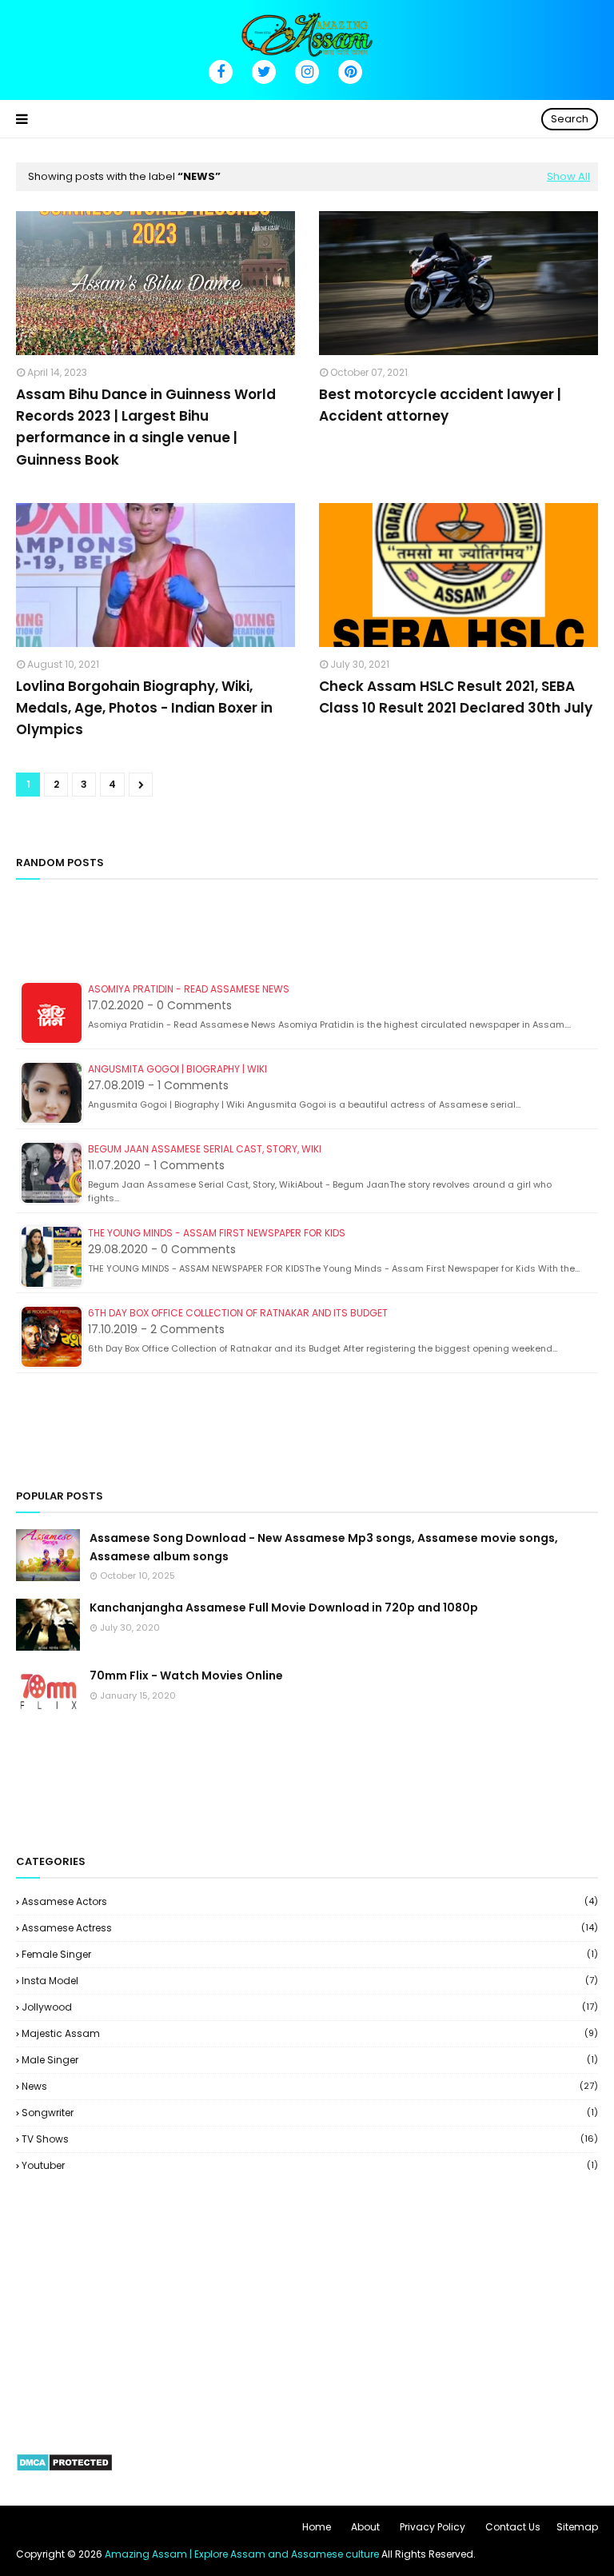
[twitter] (264, 72)
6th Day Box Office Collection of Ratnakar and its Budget (238, 1313)
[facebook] (221, 72)
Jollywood (310, 2007)
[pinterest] (350, 72)
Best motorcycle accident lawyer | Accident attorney (440, 405)
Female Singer (310, 1954)
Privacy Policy (433, 2527)
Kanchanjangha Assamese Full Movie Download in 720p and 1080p (284, 1608)
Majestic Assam (310, 2033)
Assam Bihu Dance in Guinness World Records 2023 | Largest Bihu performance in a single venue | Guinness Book (146, 427)
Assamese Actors (310, 1901)
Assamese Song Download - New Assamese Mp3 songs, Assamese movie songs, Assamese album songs (324, 1547)
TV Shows (310, 2139)
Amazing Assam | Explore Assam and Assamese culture (242, 2554)
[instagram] (307, 72)
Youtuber (310, 2165)
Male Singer (310, 2060)
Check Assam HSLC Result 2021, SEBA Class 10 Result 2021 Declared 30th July (456, 697)
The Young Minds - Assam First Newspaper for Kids (217, 1233)
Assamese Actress (310, 1928)
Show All (568, 176)
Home (317, 2527)
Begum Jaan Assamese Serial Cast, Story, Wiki (205, 1149)
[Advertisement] (307, 937)
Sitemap (577, 2527)
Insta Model (310, 1981)
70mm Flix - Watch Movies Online (186, 1675)
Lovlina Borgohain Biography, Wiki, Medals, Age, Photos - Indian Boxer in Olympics (144, 708)
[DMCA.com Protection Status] (64, 2468)
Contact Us (513, 2527)
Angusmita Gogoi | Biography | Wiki (177, 1069)
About (365, 2527)
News (310, 2086)
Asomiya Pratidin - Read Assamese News (189, 989)
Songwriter (310, 2113)
